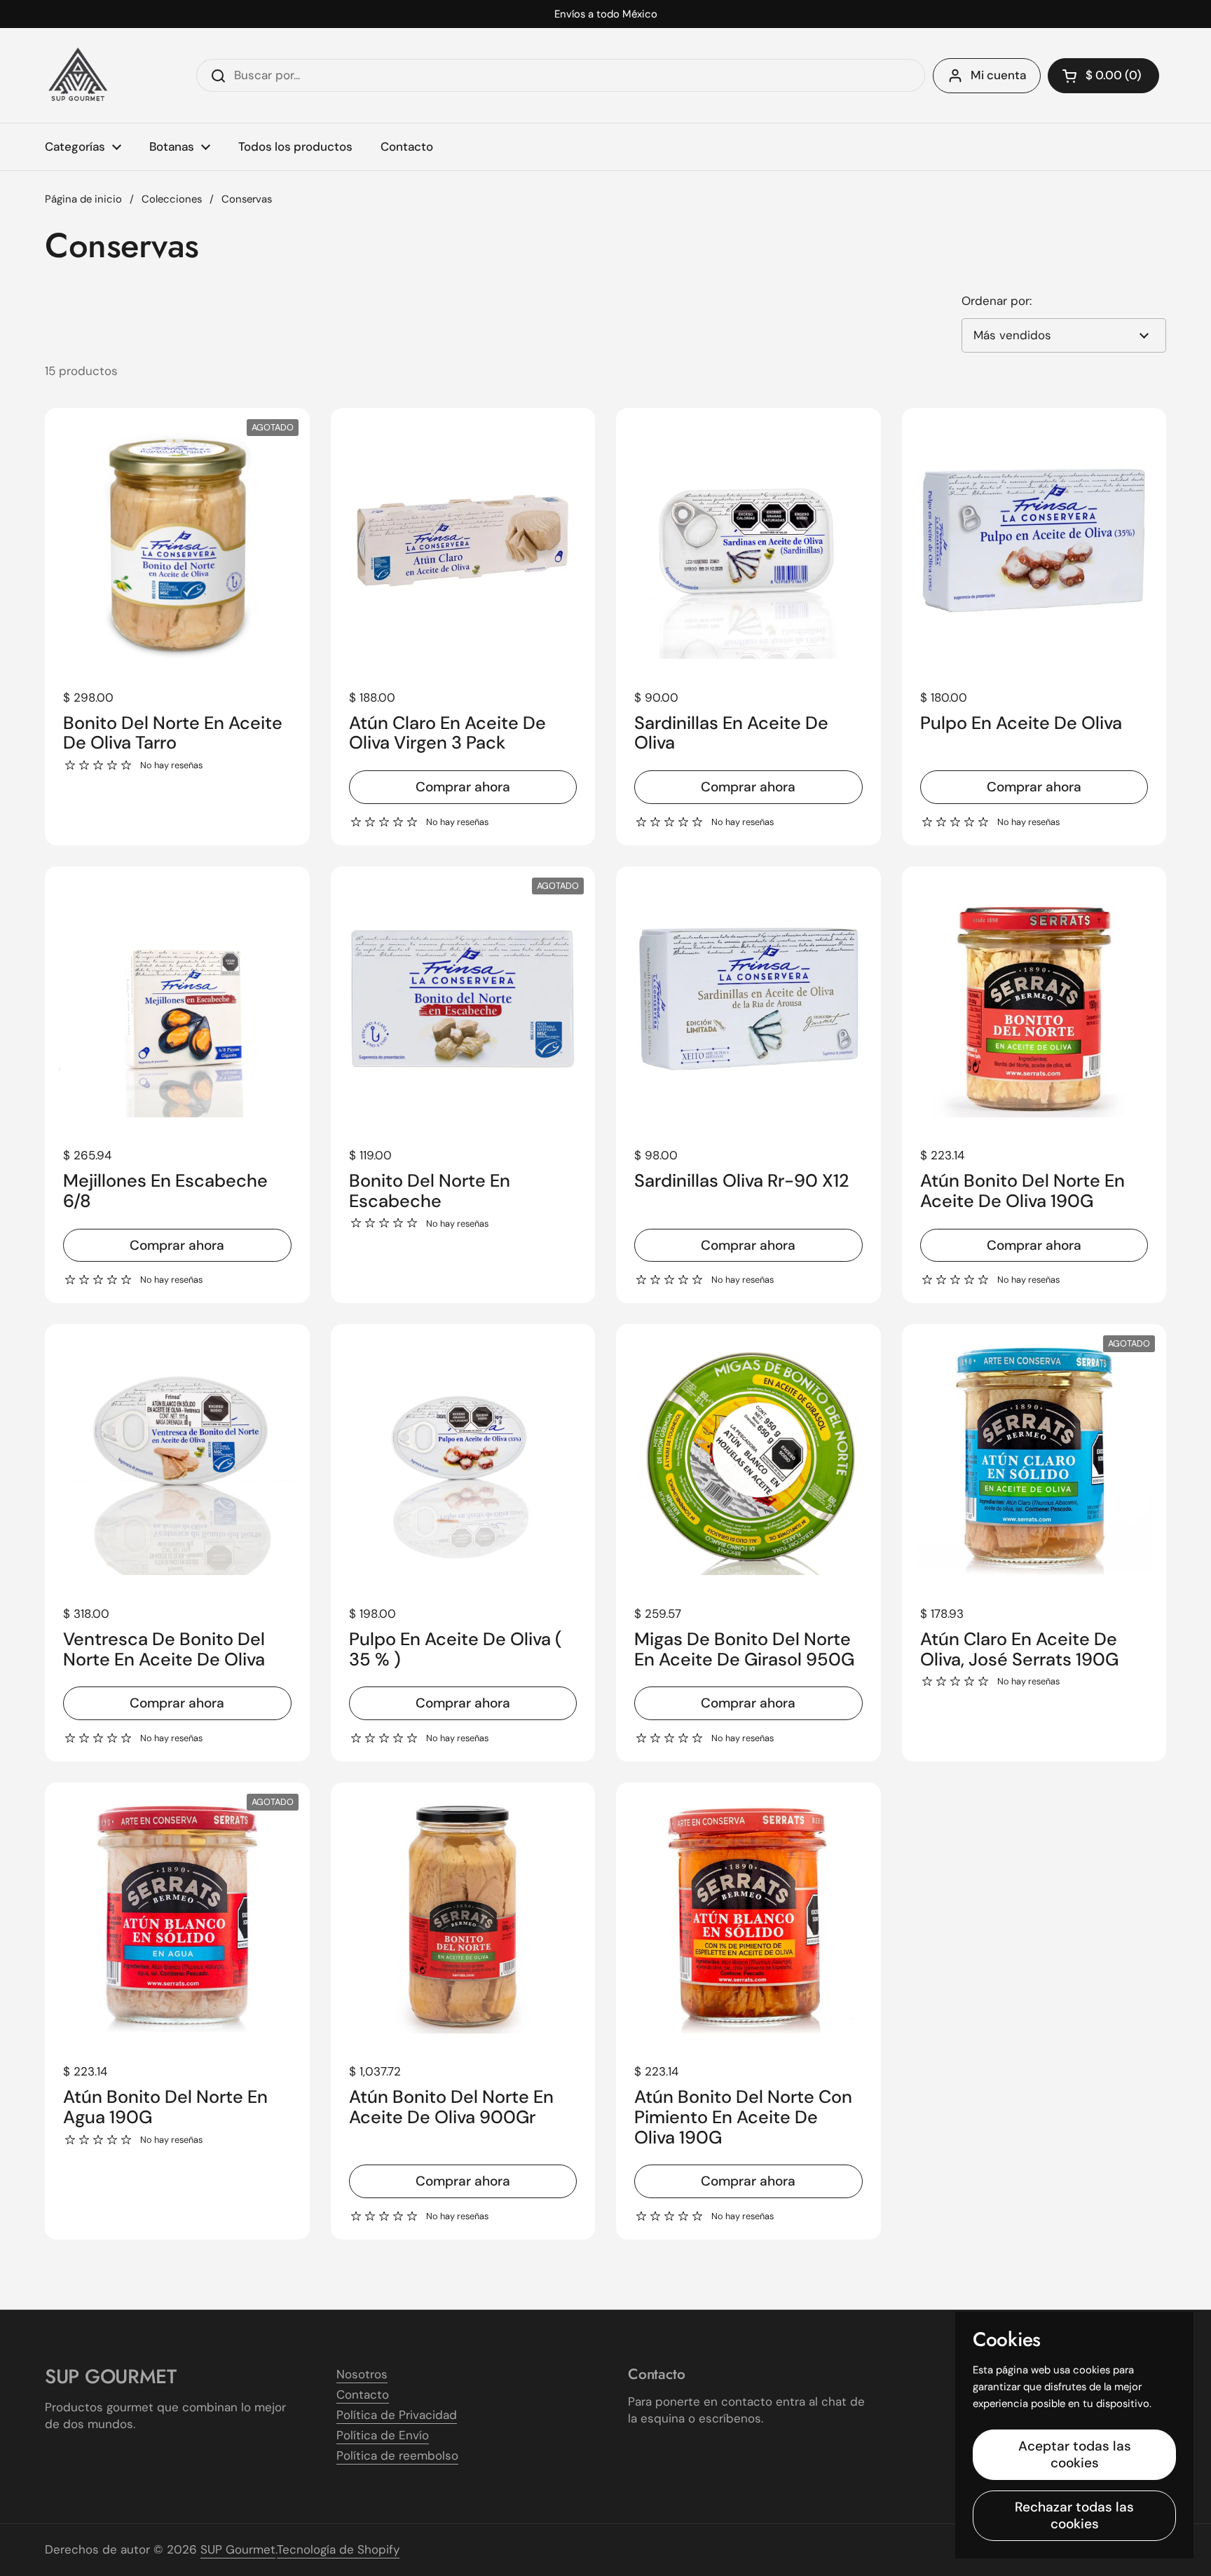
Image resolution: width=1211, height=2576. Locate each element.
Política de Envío (383, 2435)
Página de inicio (83, 199)
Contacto (363, 2394)
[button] (1103, 76)
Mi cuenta (998, 75)
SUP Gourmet (238, 2549)
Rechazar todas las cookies (1074, 2515)
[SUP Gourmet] (78, 75)
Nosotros (362, 2374)
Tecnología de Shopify (338, 2549)
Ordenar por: (997, 301)
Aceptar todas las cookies (1075, 2454)
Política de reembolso (397, 2455)
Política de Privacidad (397, 2415)
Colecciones (172, 199)
